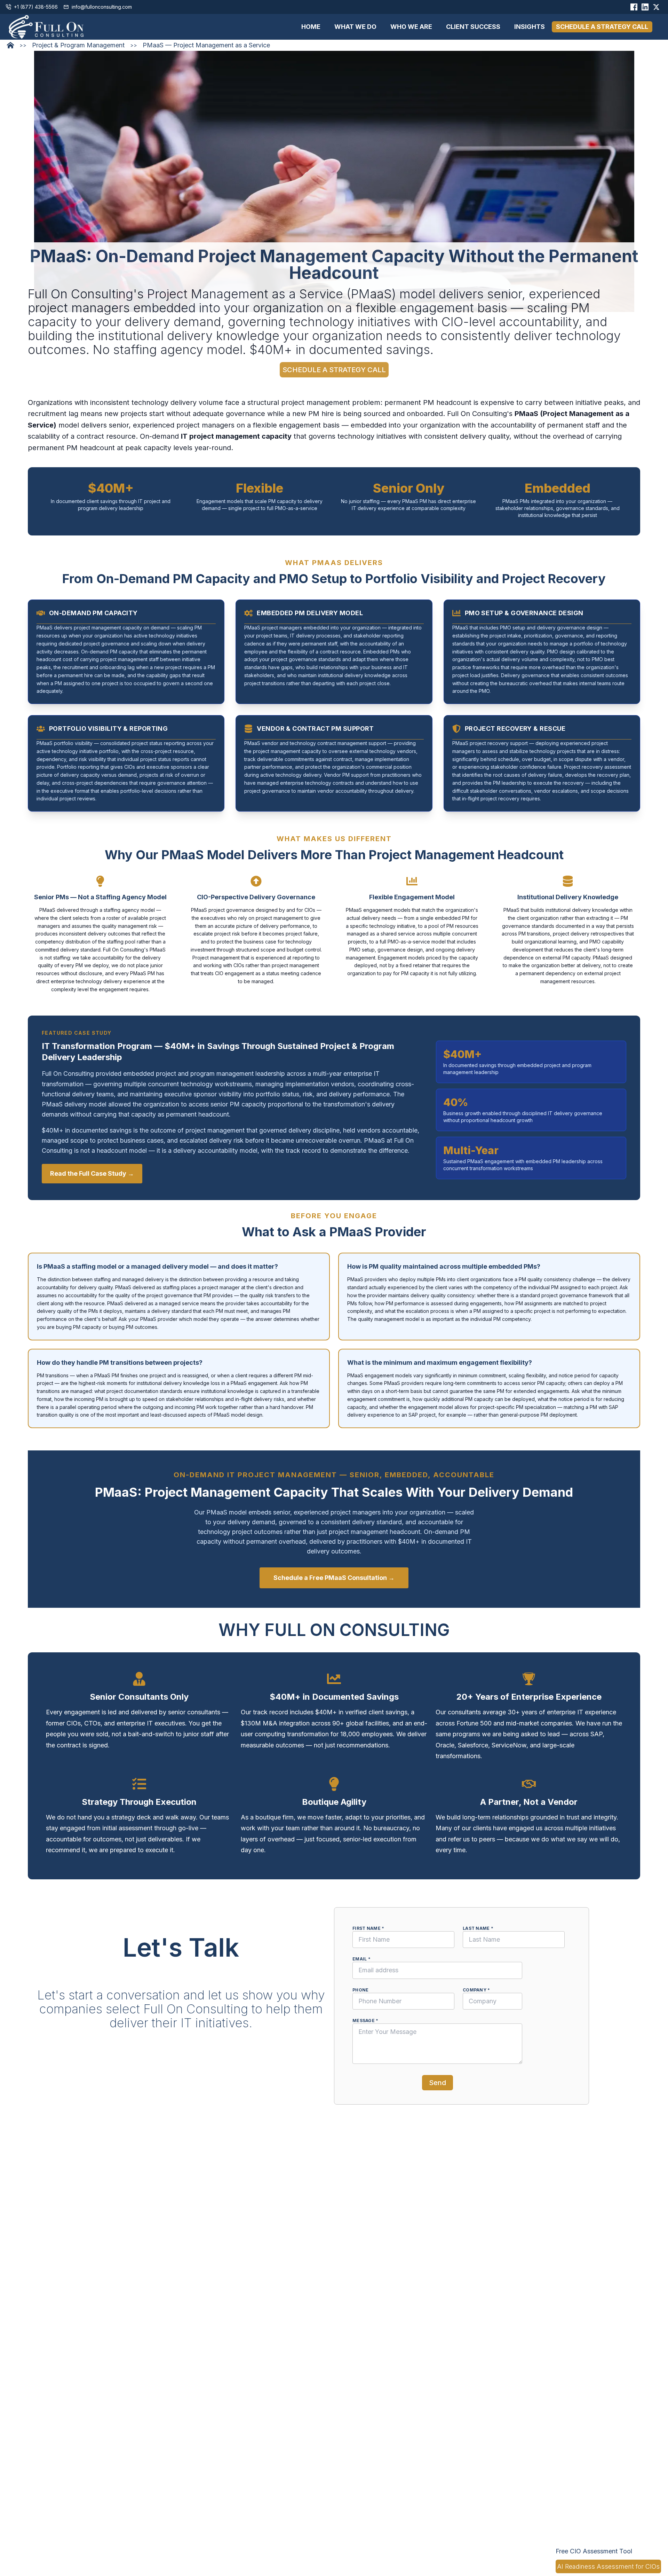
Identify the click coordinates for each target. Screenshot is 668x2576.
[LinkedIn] (645, 7)
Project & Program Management (78, 45)
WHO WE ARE (411, 27)
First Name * (368, 1928)
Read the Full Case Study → (92, 1173)
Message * (365, 2021)
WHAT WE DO (355, 27)
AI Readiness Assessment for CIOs (608, 2566)
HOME (311, 27)
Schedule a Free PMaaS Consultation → (334, 1578)
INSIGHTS (530, 27)
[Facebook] (634, 7)
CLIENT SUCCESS (473, 27)
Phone (361, 1990)
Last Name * (478, 1928)
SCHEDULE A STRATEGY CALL (602, 27)
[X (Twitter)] (656, 7)
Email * (361, 1959)
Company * (476, 1990)
